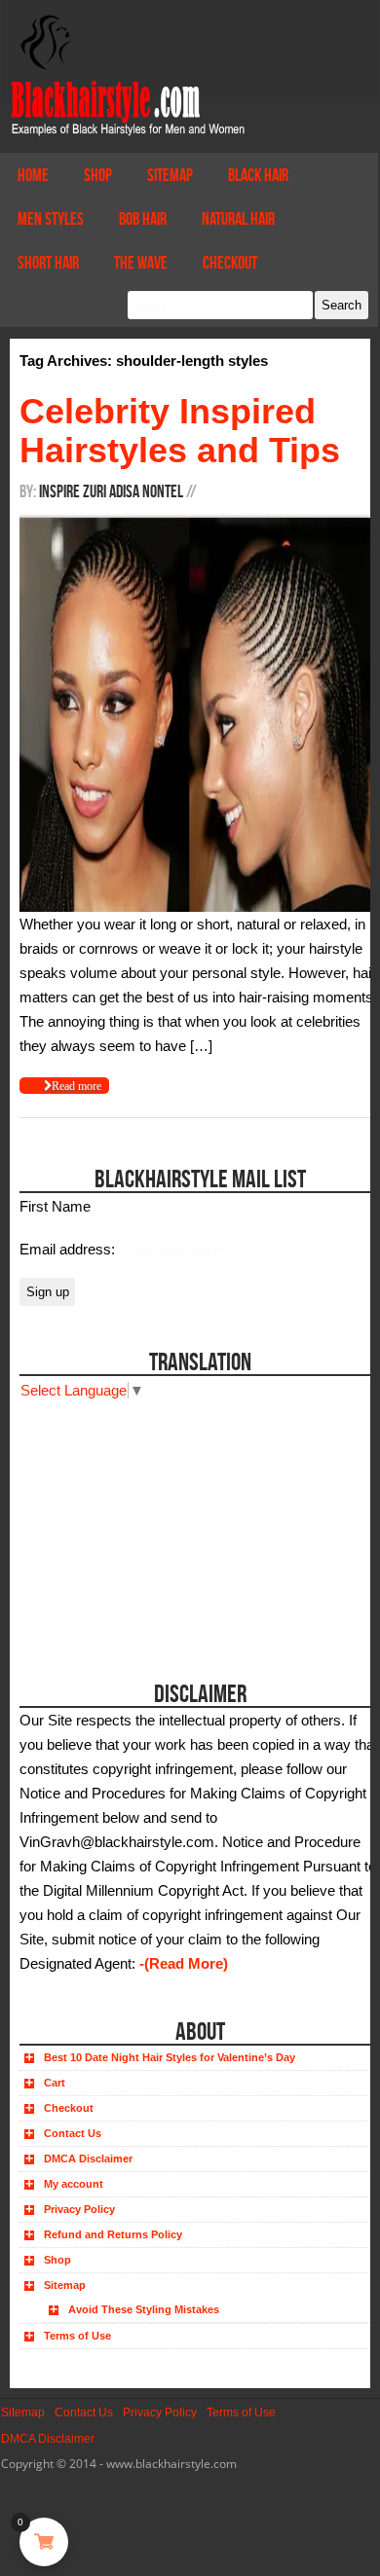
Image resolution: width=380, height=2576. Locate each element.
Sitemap (170, 175)
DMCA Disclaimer (88, 2159)
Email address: (69, 1249)
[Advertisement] (129, 1524)
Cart (55, 2083)
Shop (98, 175)
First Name (55, 1206)
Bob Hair (143, 219)
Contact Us (73, 2133)
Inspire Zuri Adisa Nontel (111, 491)
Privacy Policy (79, 2209)
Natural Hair (238, 219)
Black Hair (258, 175)
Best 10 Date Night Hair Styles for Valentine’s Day (170, 2057)
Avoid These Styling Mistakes (144, 2309)
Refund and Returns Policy (113, 2234)
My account (74, 2184)
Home (33, 175)
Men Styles (51, 219)
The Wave (141, 263)
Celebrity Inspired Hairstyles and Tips (180, 431)
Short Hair (48, 263)
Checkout (230, 263)
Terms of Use (77, 2336)
